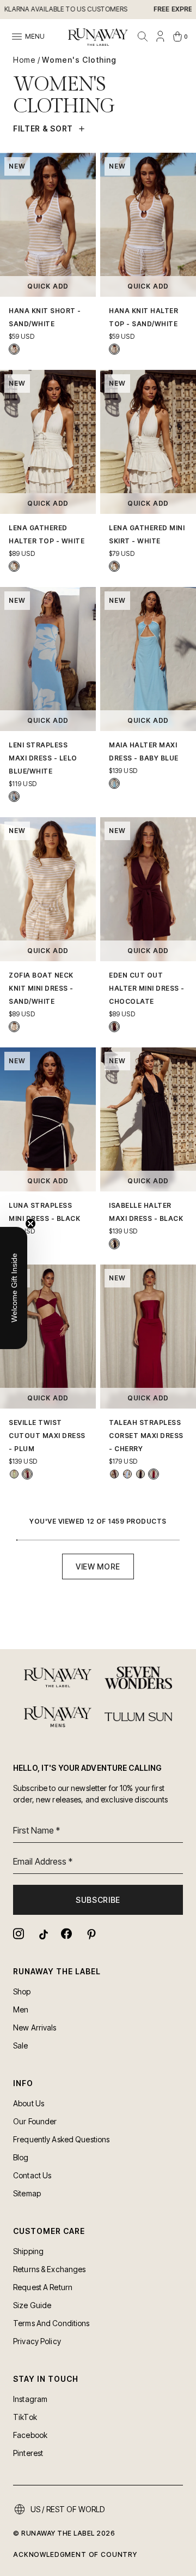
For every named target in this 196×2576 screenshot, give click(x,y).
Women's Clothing (79, 60)
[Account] (160, 37)
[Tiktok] (42, 1934)
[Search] (143, 37)
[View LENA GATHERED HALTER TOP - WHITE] (14, 566)
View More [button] (98, 1566)
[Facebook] (66, 1934)
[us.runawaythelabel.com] (98, 37)
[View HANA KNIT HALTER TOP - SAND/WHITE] (114, 349)
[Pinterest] (90, 1934)
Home (24, 60)
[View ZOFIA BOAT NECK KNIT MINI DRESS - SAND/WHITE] (14, 1027)
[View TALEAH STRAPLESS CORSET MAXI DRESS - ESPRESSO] (114, 1474)
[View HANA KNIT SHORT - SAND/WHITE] (14, 349)
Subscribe (98, 1900)
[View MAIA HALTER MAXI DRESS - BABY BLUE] (114, 783)
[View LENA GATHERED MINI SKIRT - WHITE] (114, 566)
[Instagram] (19, 1934)
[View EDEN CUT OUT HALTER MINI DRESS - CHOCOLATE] (114, 1027)
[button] (14, 1288)
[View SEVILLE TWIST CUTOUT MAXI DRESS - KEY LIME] (14, 1474)
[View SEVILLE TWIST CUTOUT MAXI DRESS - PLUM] (27, 1474)
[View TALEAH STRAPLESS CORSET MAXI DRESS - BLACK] (140, 1474)
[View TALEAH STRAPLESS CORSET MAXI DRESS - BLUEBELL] (127, 1474)
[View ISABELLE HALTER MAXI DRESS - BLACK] (114, 1244)
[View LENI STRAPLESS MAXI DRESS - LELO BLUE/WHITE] (14, 796)
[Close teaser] (30, 1224)
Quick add (48, 286)
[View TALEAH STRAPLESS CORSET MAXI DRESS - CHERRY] (154, 1474)
